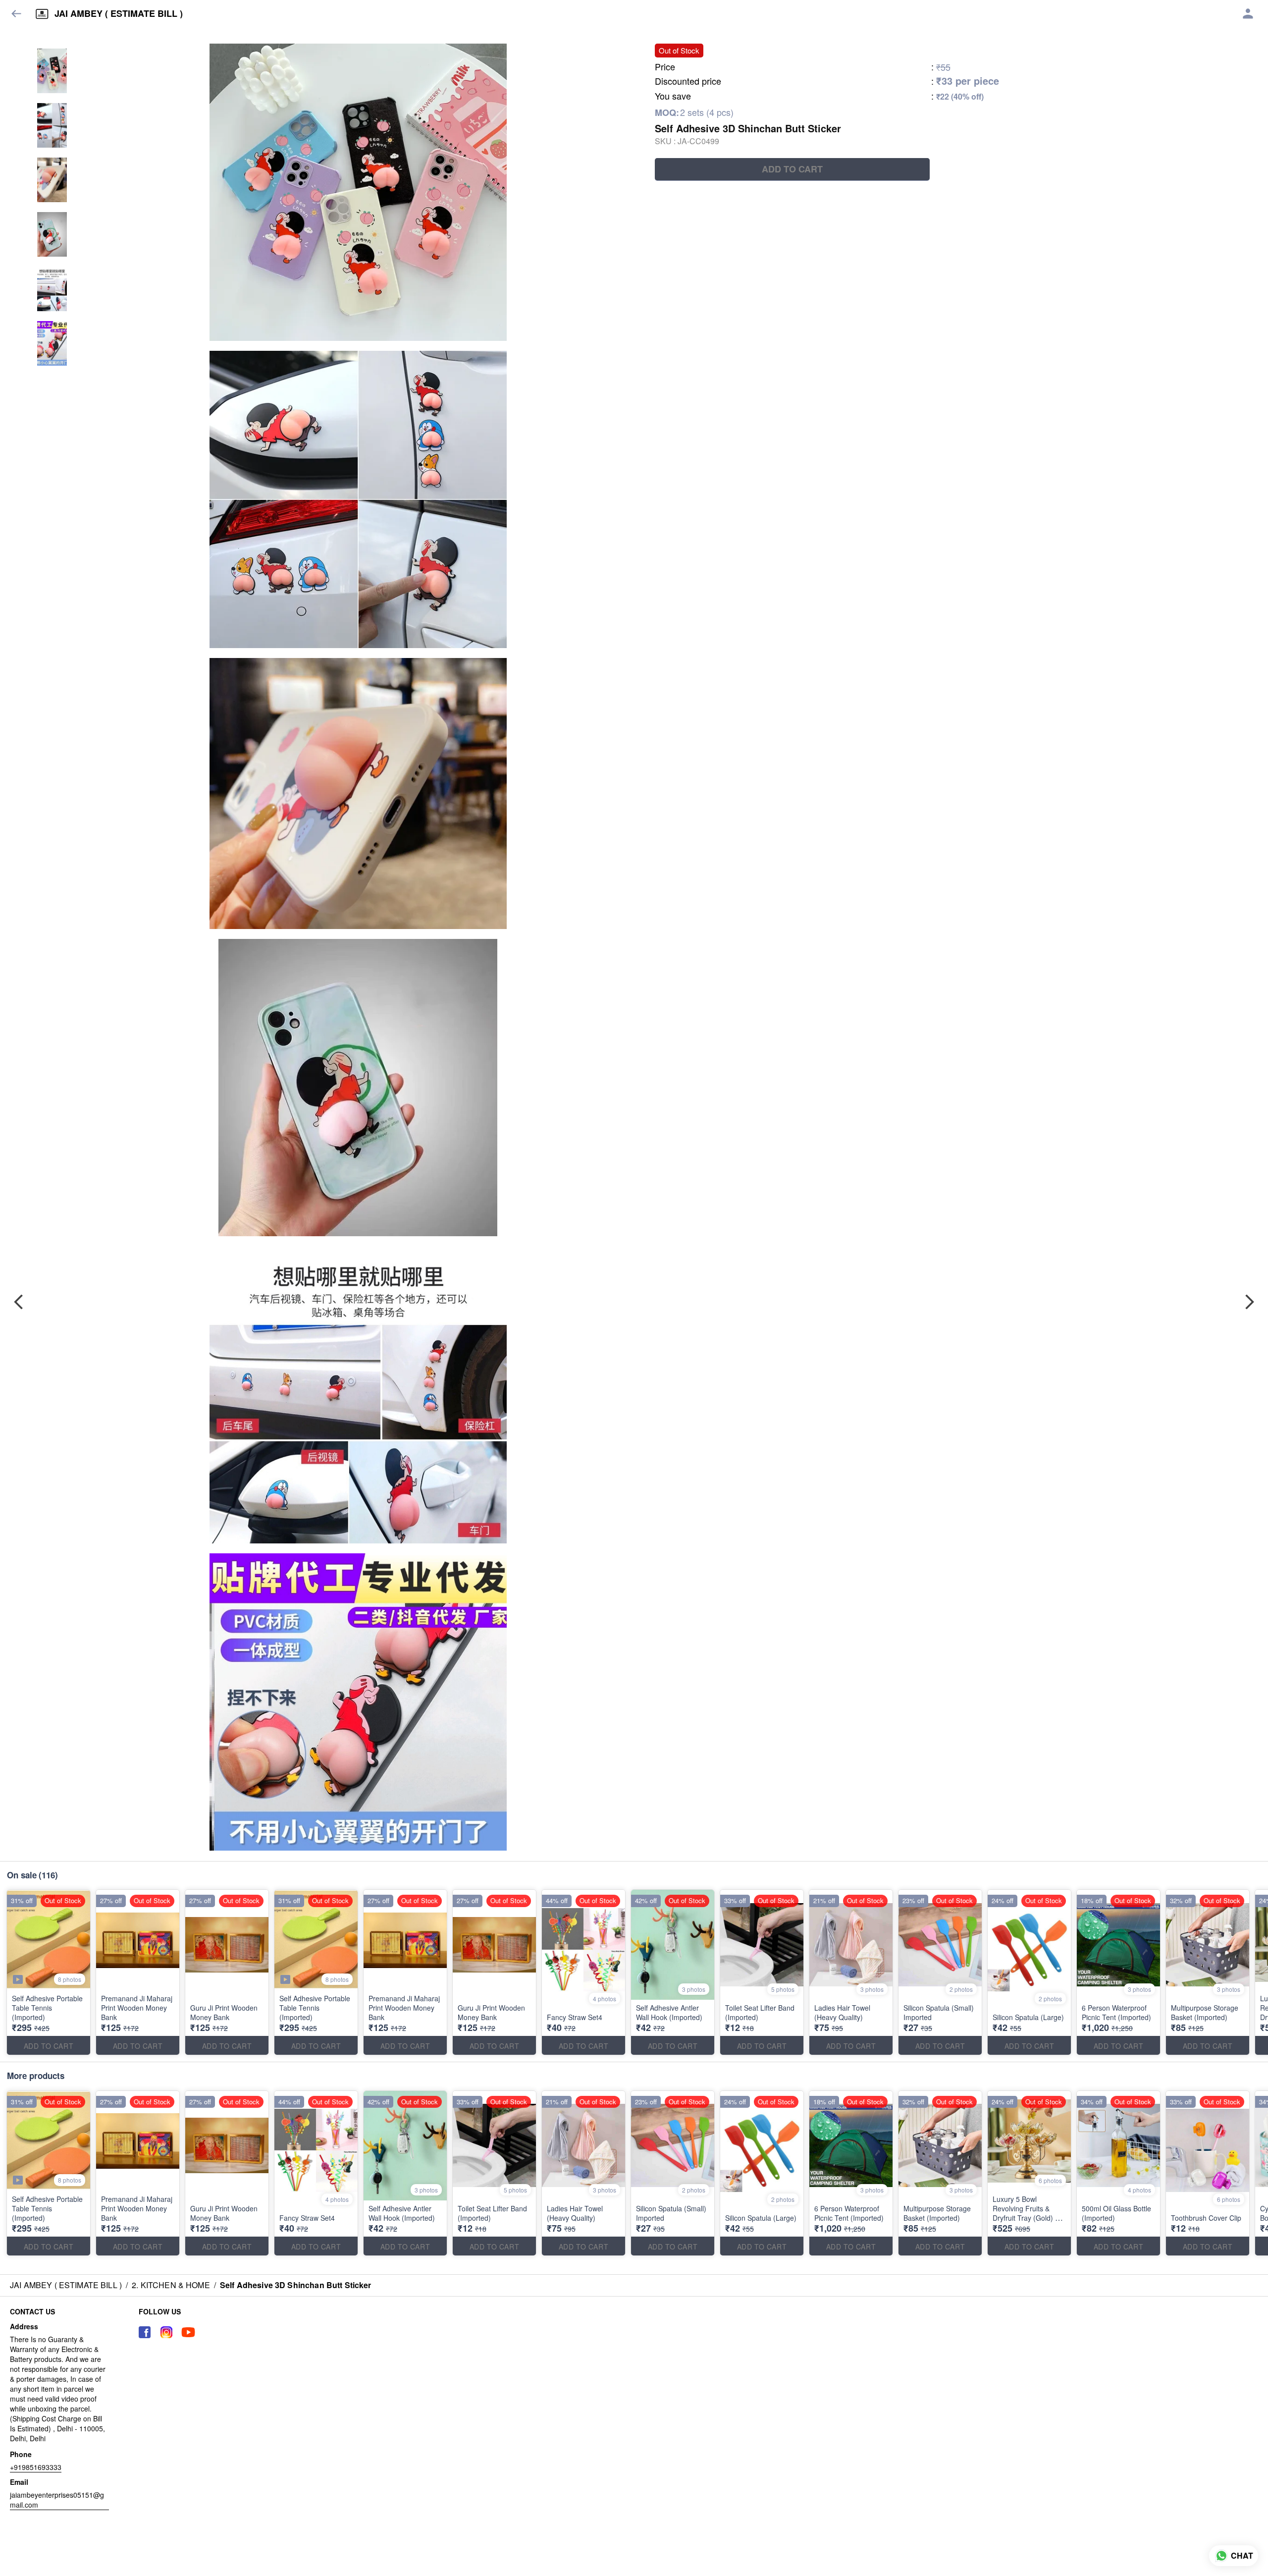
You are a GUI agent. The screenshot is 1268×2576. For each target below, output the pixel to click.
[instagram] (166, 2332)
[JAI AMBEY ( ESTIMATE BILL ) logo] (42, 14)
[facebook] (145, 2332)
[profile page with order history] (1248, 14)
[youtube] (188, 2332)
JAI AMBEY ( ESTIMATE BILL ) (119, 14)
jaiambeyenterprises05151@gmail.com (57, 2500)
